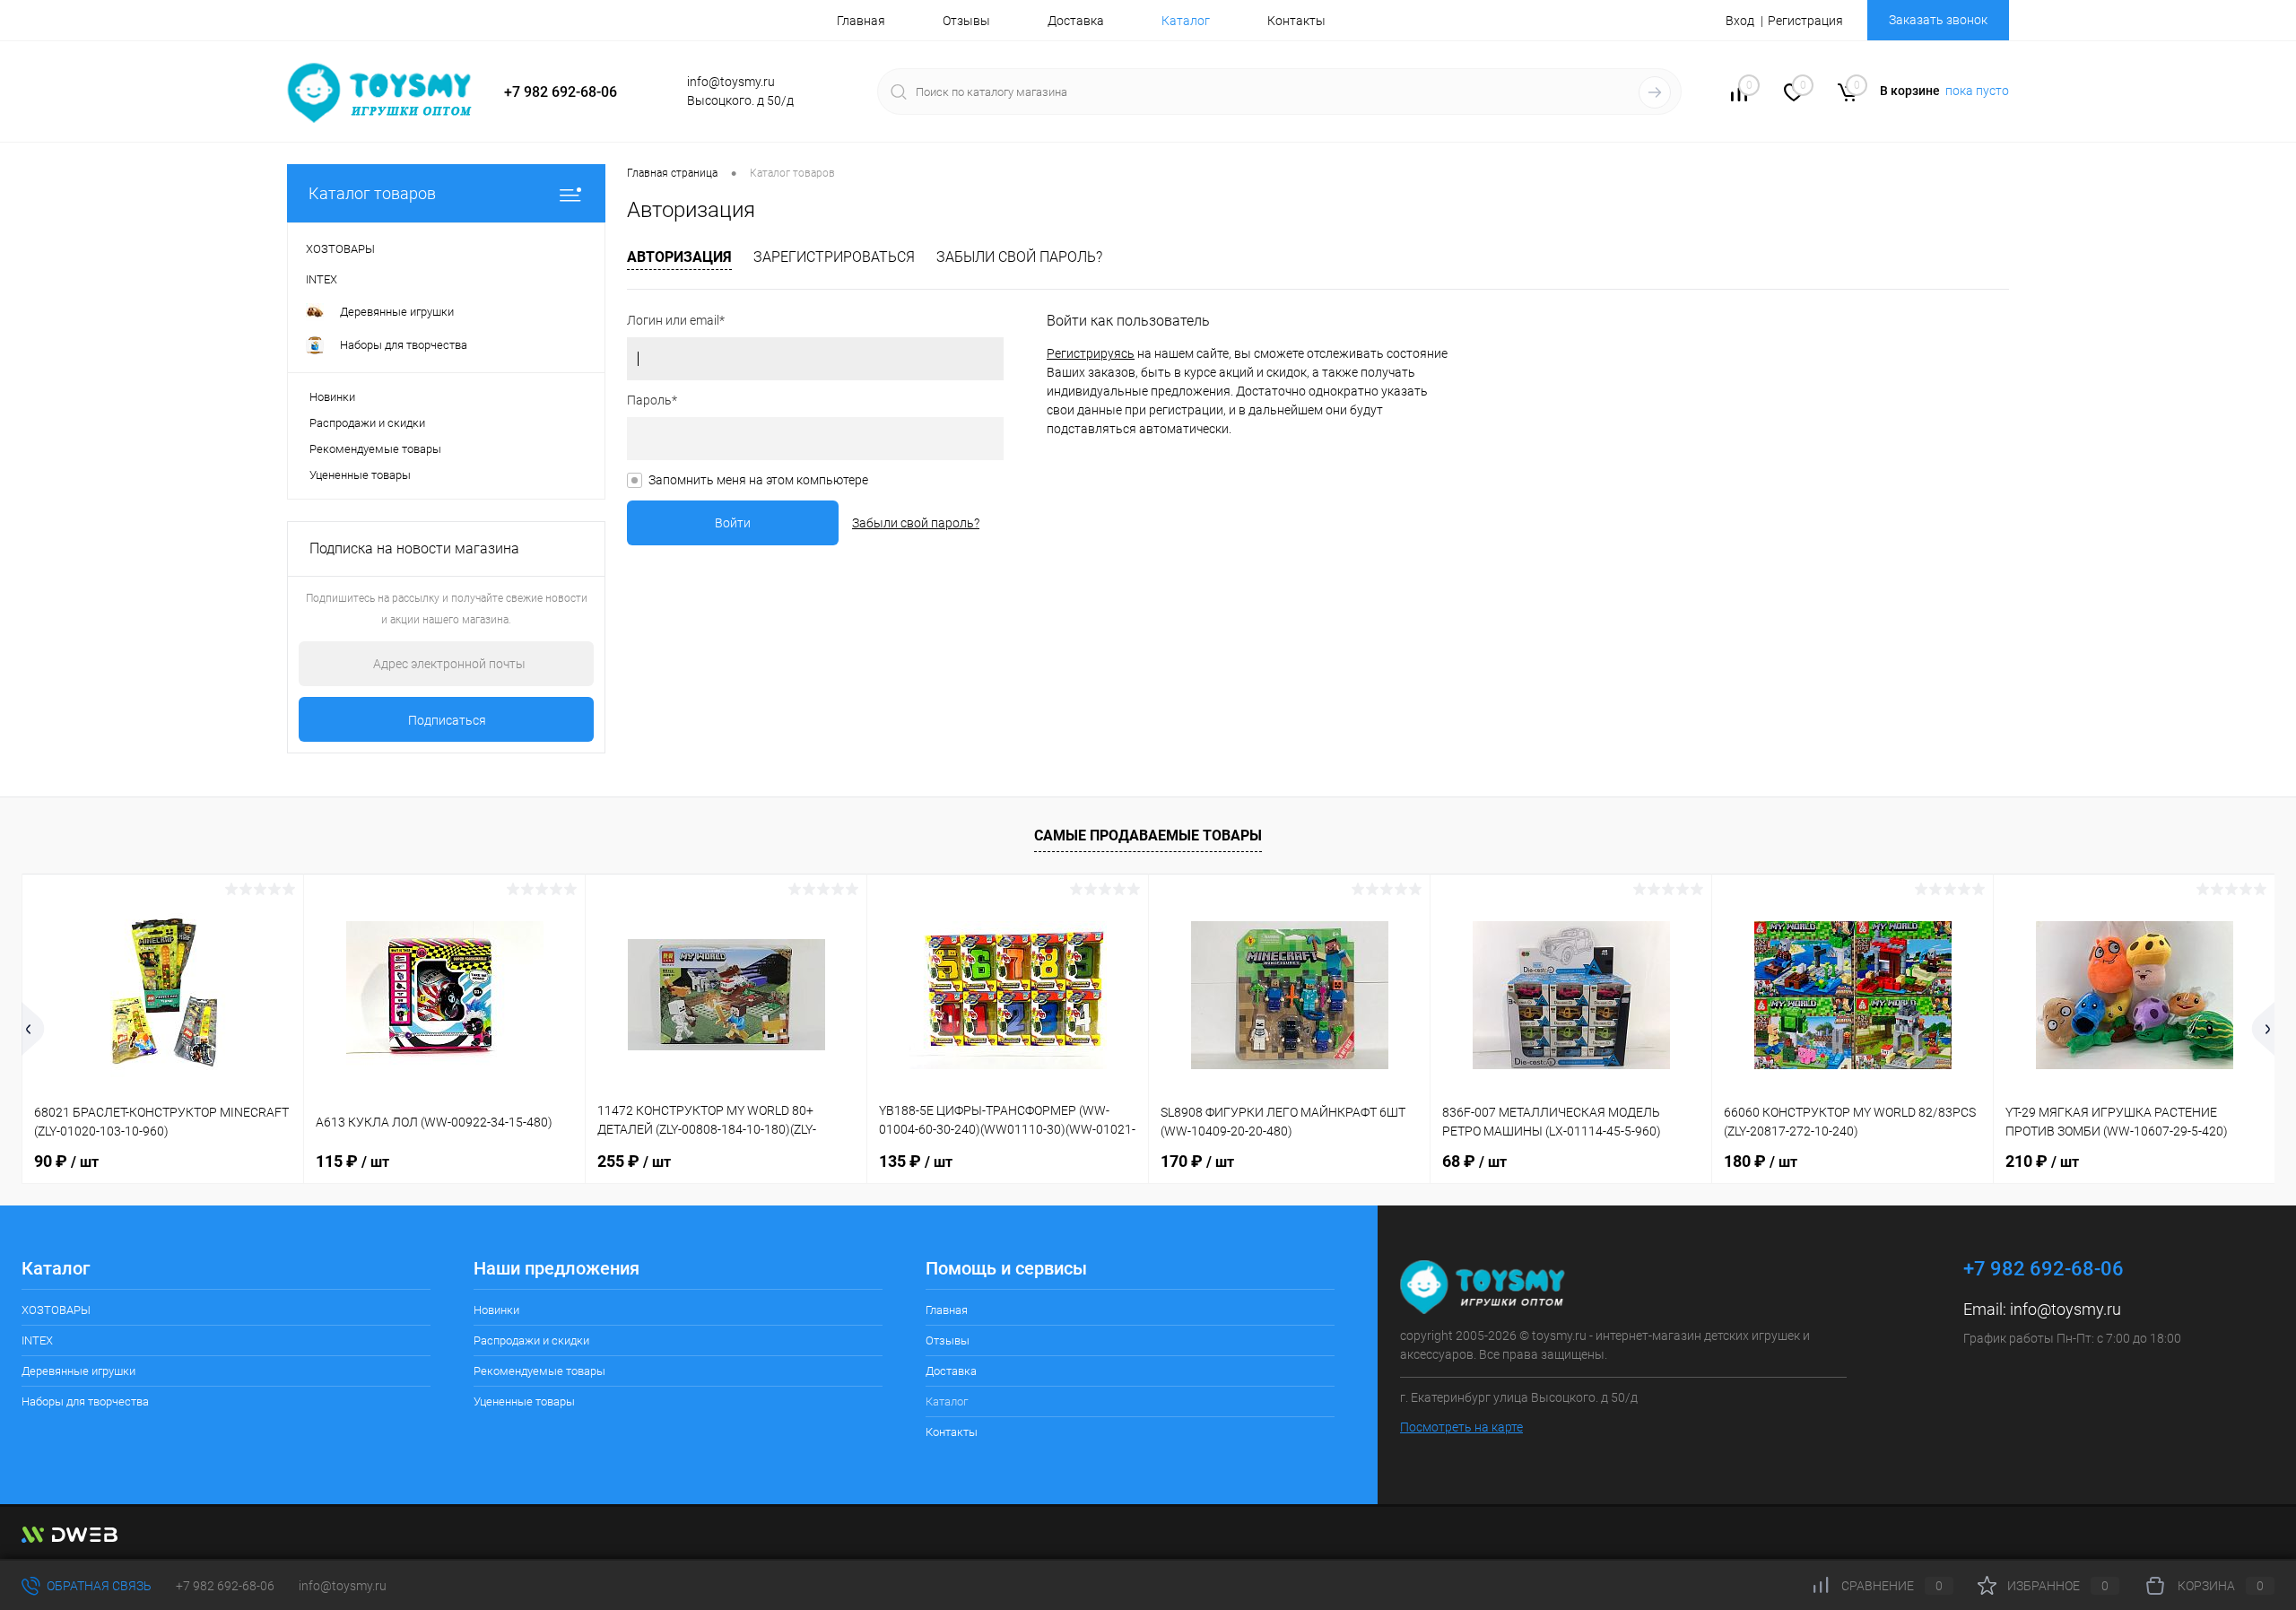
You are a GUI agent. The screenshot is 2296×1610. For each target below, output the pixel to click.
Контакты (1296, 21)
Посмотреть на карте (1461, 1427)
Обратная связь (98, 1586)
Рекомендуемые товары (375, 449)
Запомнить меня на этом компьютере (758, 480)
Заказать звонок (1938, 20)
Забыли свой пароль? (1019, 257)
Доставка (1076, 21)
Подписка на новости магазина (414, 548)
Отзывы (966, 21)
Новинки (332, 397)
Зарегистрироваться (834, 257)
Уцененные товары (360, 475)
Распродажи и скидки (367, 423)
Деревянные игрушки (78, 1371)
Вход (1740, 21)
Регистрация (1805, 21)
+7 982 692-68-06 (225, 1586)
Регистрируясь (1091, 353)
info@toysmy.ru (2066, 1309)
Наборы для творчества (85, 1401)
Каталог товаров (372, 193)
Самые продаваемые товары (1148, 835)
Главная (861, 21)
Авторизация (679, 257)
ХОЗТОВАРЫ (56, 1310)
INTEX (37, 1340)
